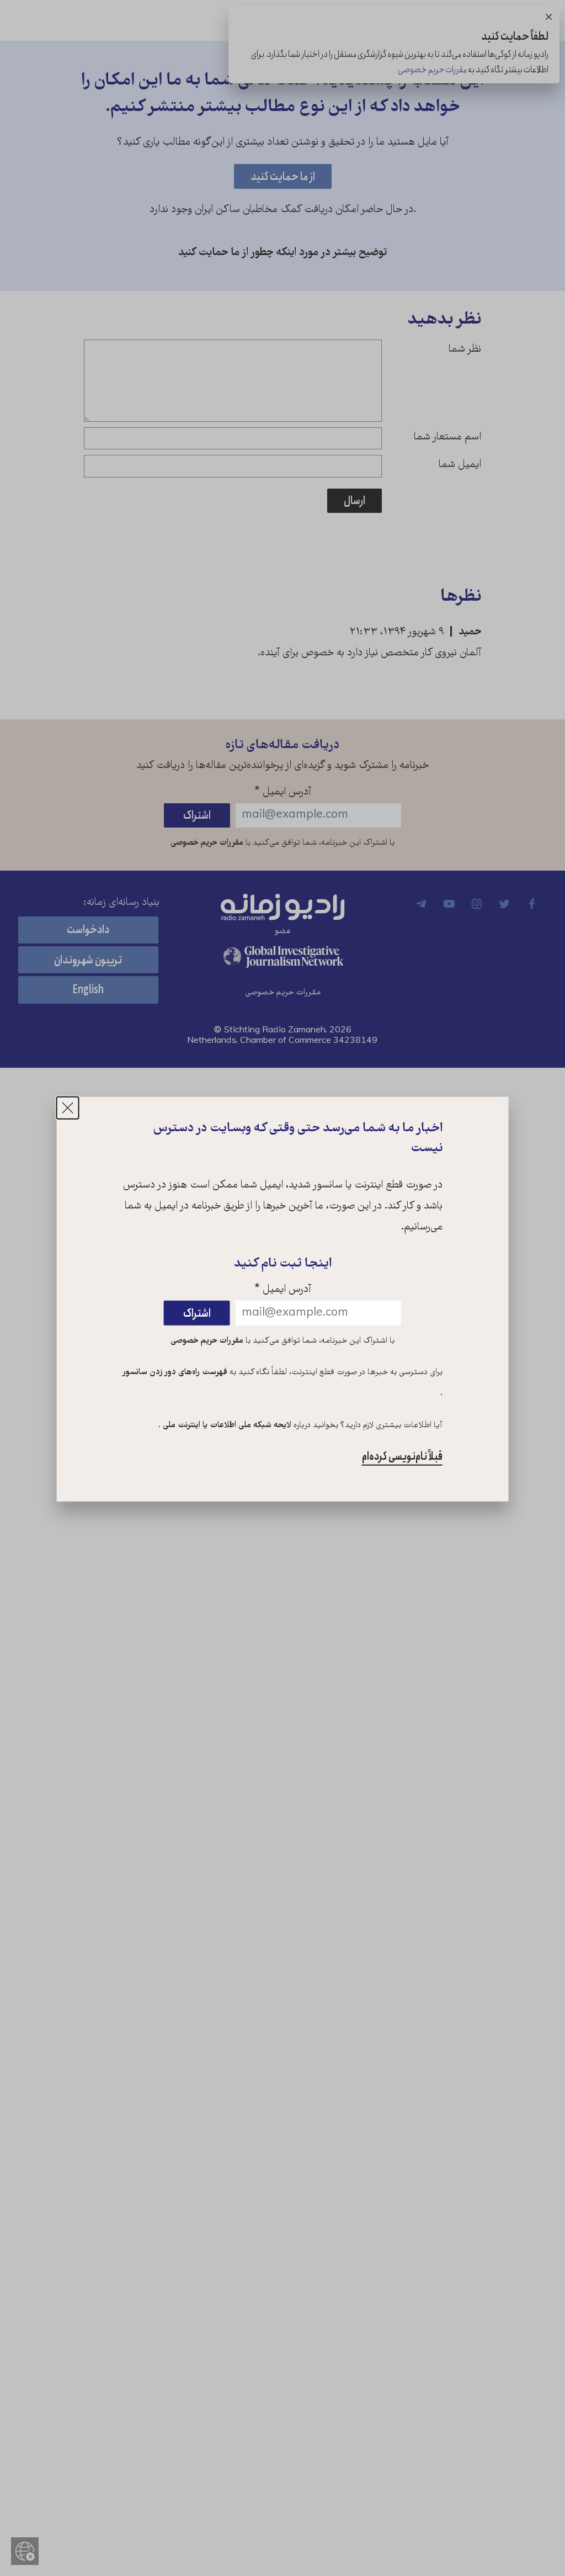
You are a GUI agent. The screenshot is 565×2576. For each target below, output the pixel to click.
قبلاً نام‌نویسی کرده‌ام (402, 1457)
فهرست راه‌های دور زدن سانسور (175, 1372)
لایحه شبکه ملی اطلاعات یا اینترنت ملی (226, 1425)
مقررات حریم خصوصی (207, 1340)
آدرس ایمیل (283, 1290)
